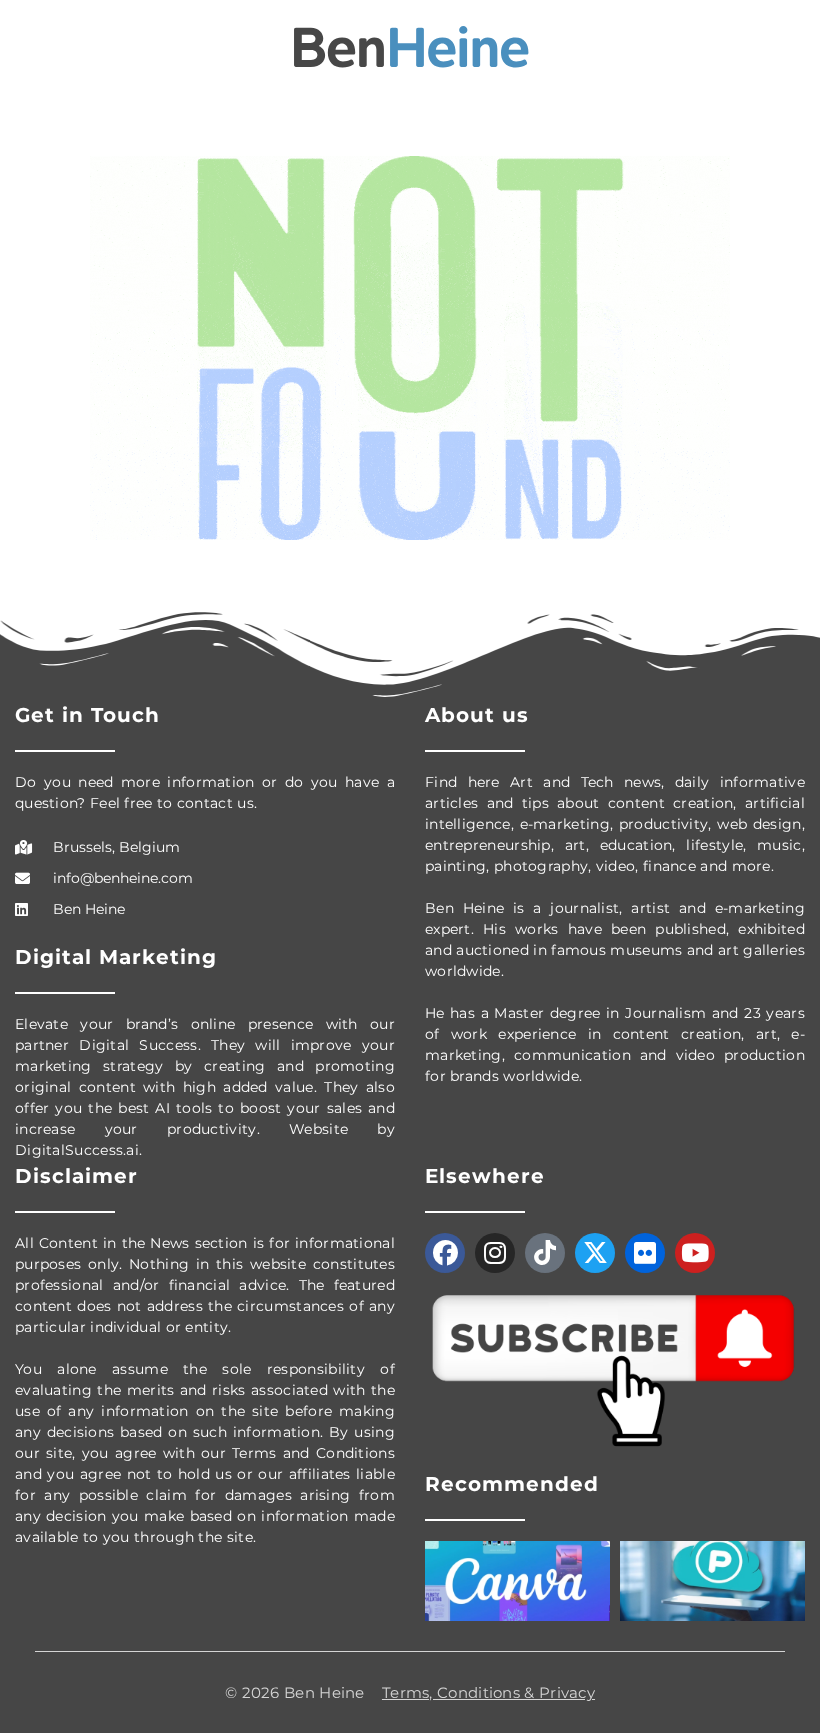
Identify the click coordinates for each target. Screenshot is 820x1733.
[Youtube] (695, 1253)
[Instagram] (495, 1253)
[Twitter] (595, 1253)
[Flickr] (645, 1253)
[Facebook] (445, 1253)
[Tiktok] (545, 1253)
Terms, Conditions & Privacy (488, 1692)
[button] (29, 48)
